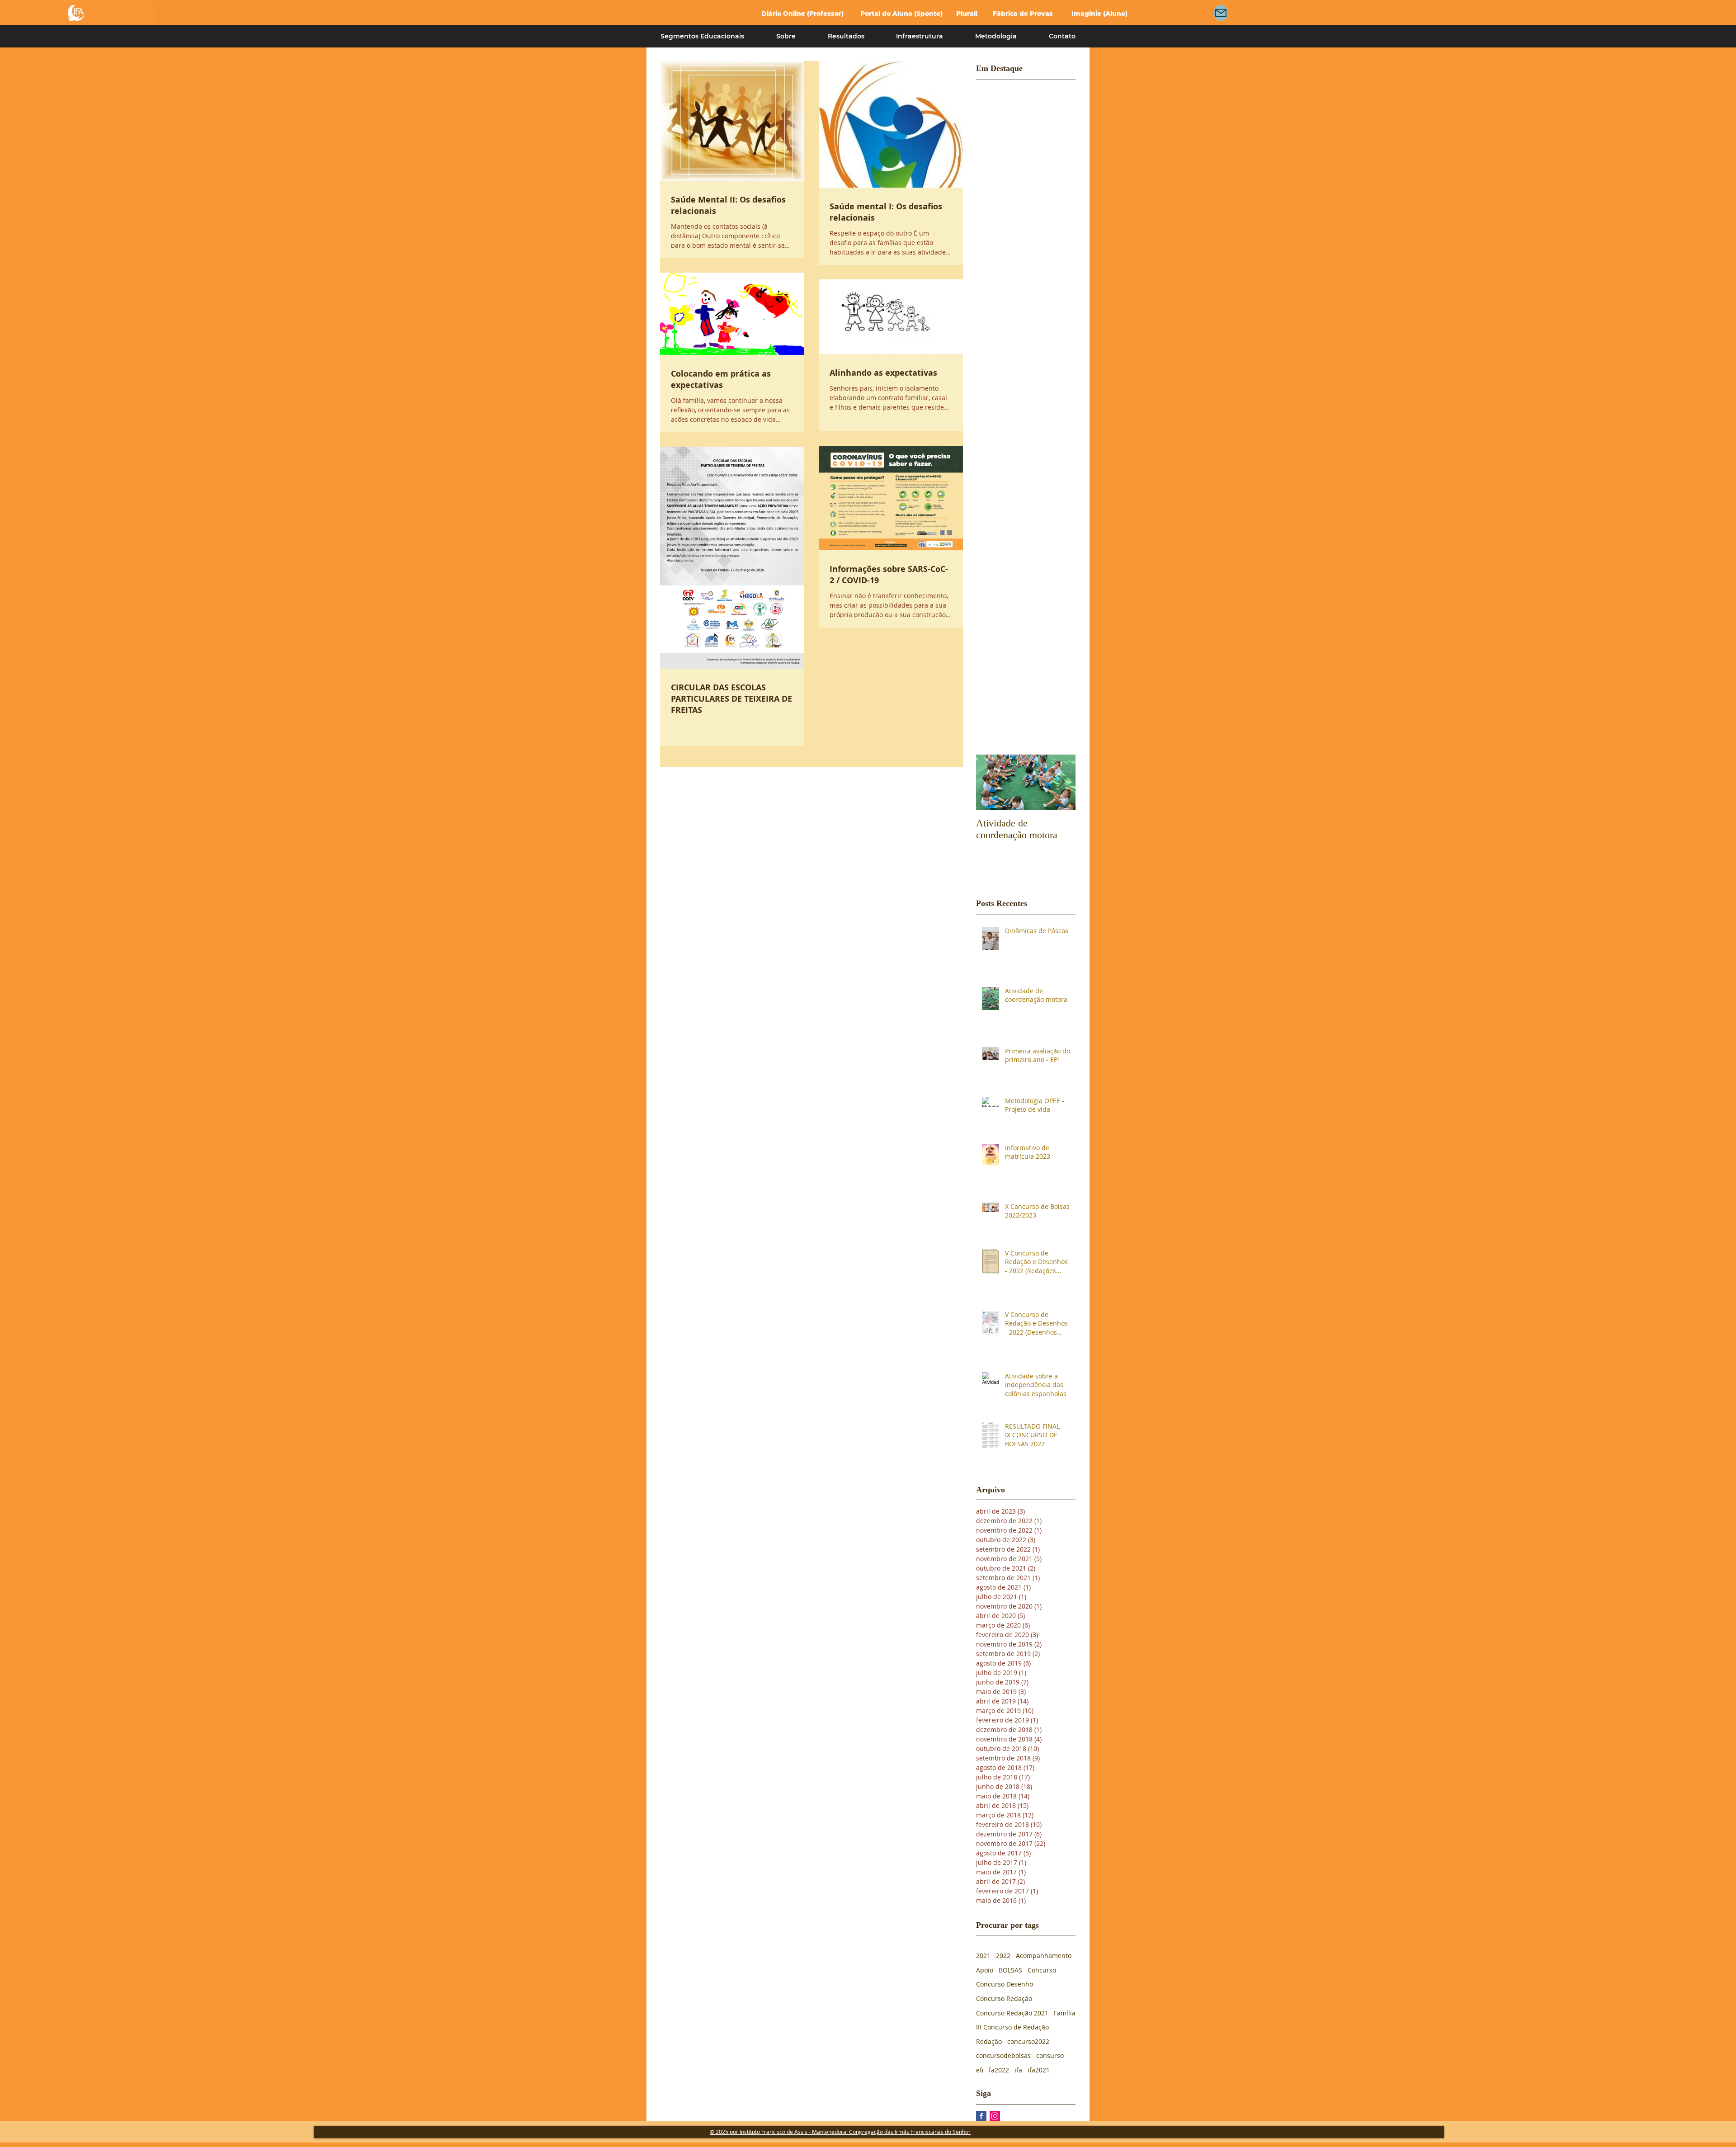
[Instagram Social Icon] (995, 2116)
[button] (703, 36)
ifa (1018, 2070)
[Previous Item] (991, 782)
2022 (1003, 1956)
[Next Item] (1061, 782)
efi (980, 2070)
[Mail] (1221, 13)
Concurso (1042, 1970)
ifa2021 (1039, 2070)
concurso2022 (1028, 2041)
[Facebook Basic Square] (981, 2116)
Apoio (985, 1970)
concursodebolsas (1003, 2055)
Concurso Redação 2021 (1012, 2013)
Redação (989, 2041)
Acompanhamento (1044, 1956)
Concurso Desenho (1005, 1984)
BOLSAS (1010, 1970)
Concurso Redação (1004, 1998)
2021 (983, 1956)
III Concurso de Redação (1012, 2027)
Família (1065, 2013)
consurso (1050, 2055)
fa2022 (999, 2070)
